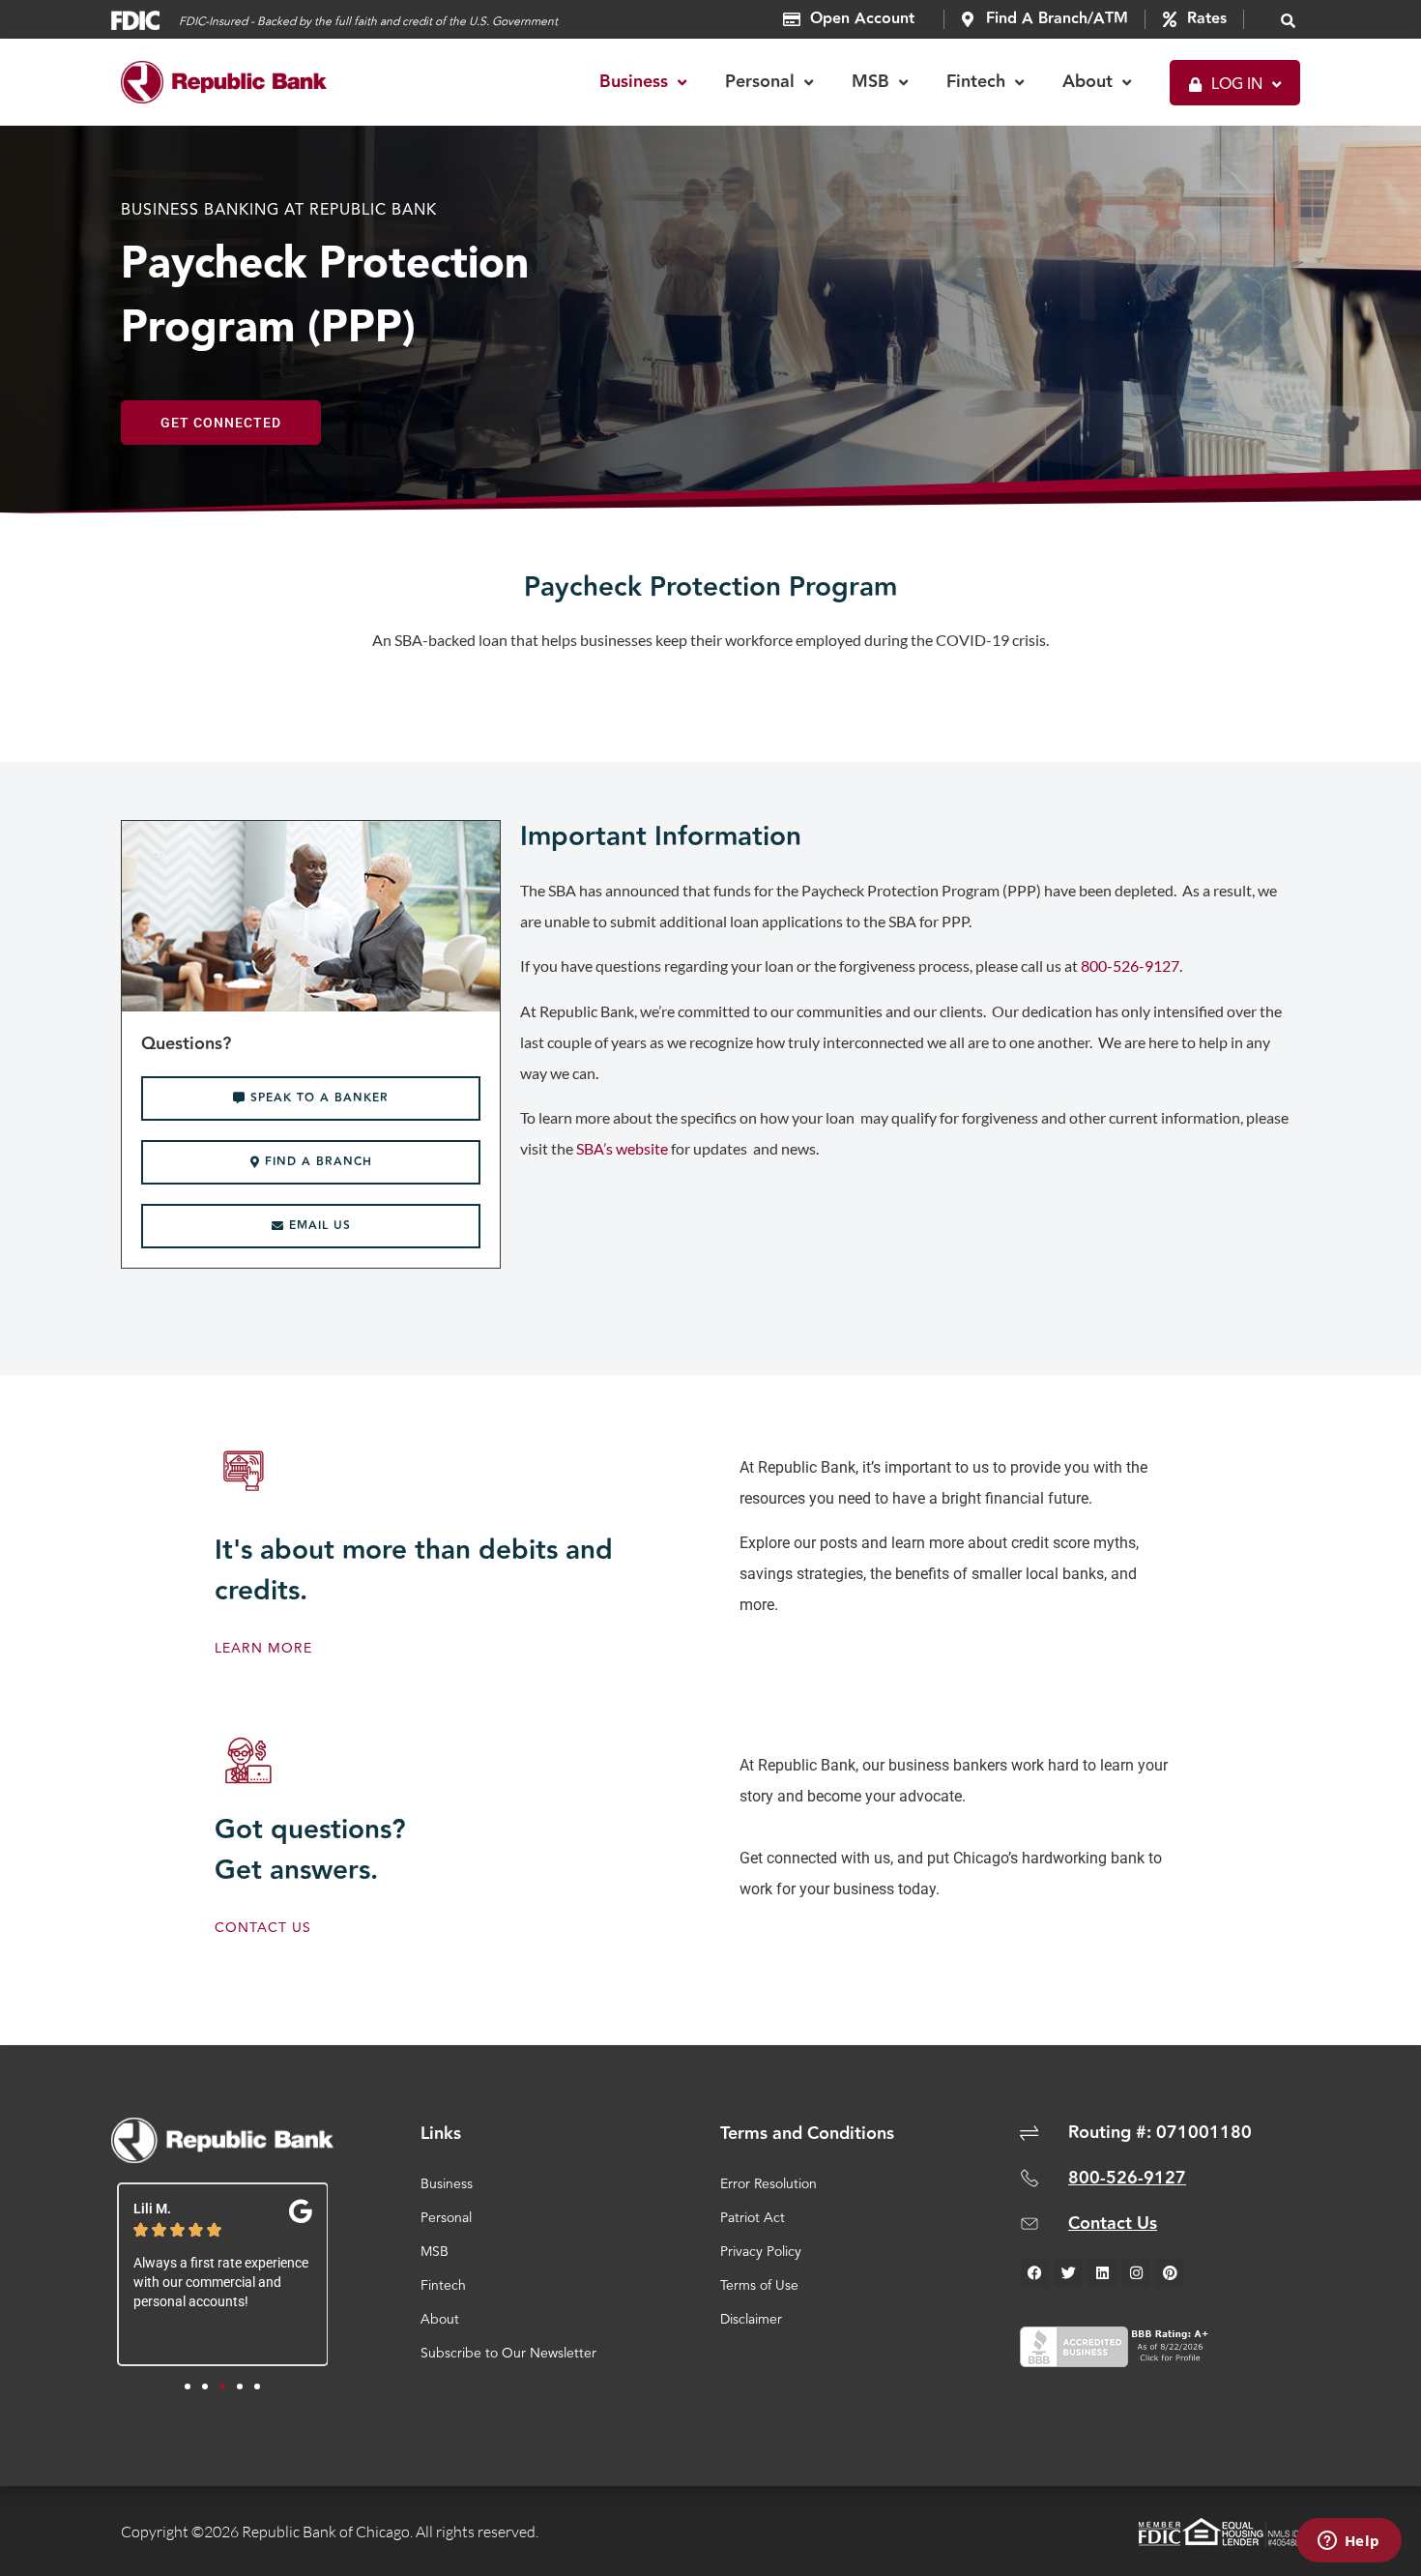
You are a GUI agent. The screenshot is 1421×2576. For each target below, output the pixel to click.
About (440, 2320)
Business (447, 2184)
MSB (435, 2252)
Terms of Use (759, 2286)
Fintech (443, 2286)
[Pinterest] (1170, 2273)
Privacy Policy (761, 2252)
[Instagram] (1136, 2273)
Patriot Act (753, 2218)
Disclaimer (751, 2320)
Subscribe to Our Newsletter (508, 2354)
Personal (446, 2218)
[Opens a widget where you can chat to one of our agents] (1348, 2542)
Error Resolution (768, 2184)
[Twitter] (1068, 2273)
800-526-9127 (1130, 966)
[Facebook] (1034, 2273)
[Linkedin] (1102, 2273)
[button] (1289, 20)
